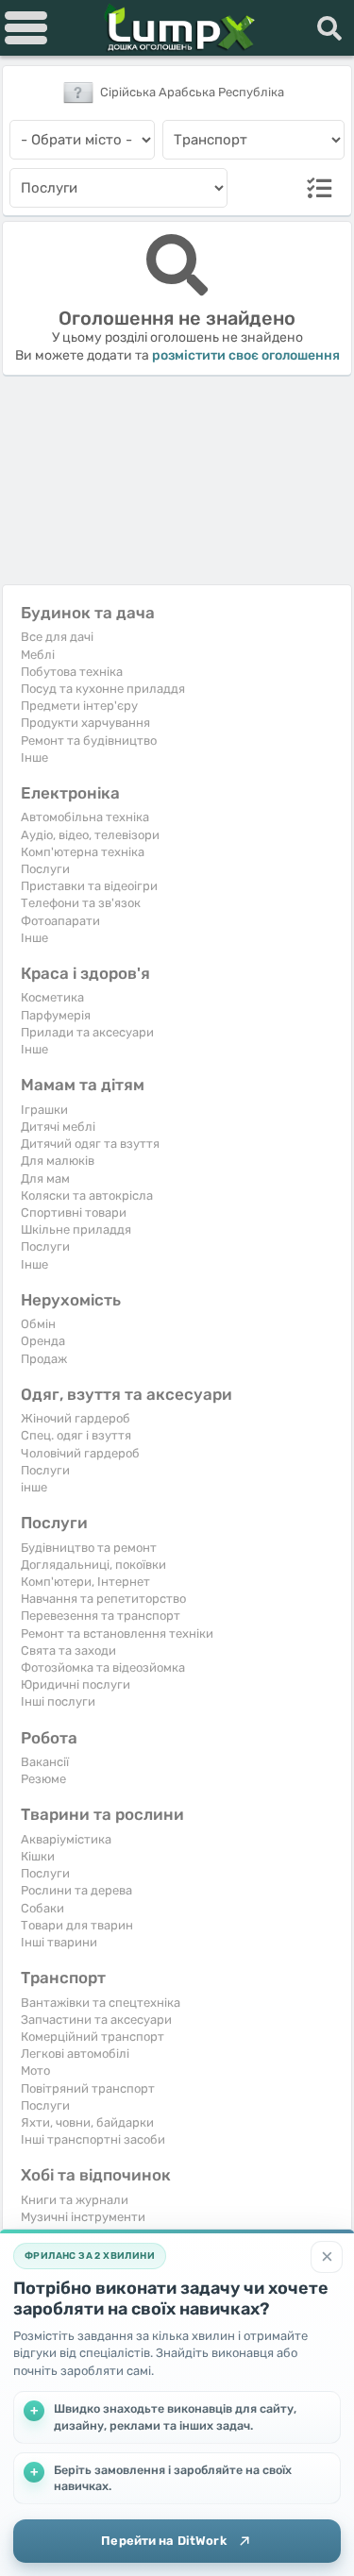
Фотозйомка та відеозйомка (103, 1667)
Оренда (43, 1341)
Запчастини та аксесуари (96, 2020)
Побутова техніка (72, 672)
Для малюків (58, 1161)
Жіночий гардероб (76, 1418)
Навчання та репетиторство (103, 1599)
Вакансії (45, 1762)
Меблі (38, 655)
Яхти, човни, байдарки (87, 2122)
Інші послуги (58, 1701)
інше (34, 1487)
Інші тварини (59, 1942)
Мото (35, 2071)
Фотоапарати (60, 921)
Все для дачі (57, 637)
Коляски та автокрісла (87, 1195)
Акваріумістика (66, 1839)
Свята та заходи (68, 1650)
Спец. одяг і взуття (76, 1435)
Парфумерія (56, 1015)
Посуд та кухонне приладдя (103, 689)
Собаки (42, 1908)
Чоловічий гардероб (80, 1453)
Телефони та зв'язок (81, 903)
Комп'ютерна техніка (83, 852)
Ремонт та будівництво (89, 741)
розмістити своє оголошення (246, 355)
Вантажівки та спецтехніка (101, 2003)
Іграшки (44, 1110)
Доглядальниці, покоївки (93, 1565)
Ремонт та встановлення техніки (117, 1633)
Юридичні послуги (76, 1684)
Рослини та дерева (76, 1890)
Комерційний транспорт (93, 2037)
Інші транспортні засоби (93, 2139)
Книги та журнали (75, 2200)
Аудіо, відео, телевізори (90, 835)
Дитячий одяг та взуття (90, 1144)
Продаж (44, 1359)
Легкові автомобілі (75, 2054)
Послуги (45, 869)
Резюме (43, 1779)
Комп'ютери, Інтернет (85, 1582)
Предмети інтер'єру (79, 706)
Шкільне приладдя (76, 1229)
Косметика (52, 997)
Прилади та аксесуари (87, 1032)
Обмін (38, 1324)
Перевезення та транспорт (101, 1616)
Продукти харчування (85, 723)
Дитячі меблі (58, 1127)
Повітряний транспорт (88, 2088)
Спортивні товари (74, 1212)
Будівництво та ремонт (89, 1548)
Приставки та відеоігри (89, 886)
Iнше (34, 758)
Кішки (38, 1856)
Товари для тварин (77, 1925)
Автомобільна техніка (85, 817)
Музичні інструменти (83, 2217)
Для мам (45, 1179)
